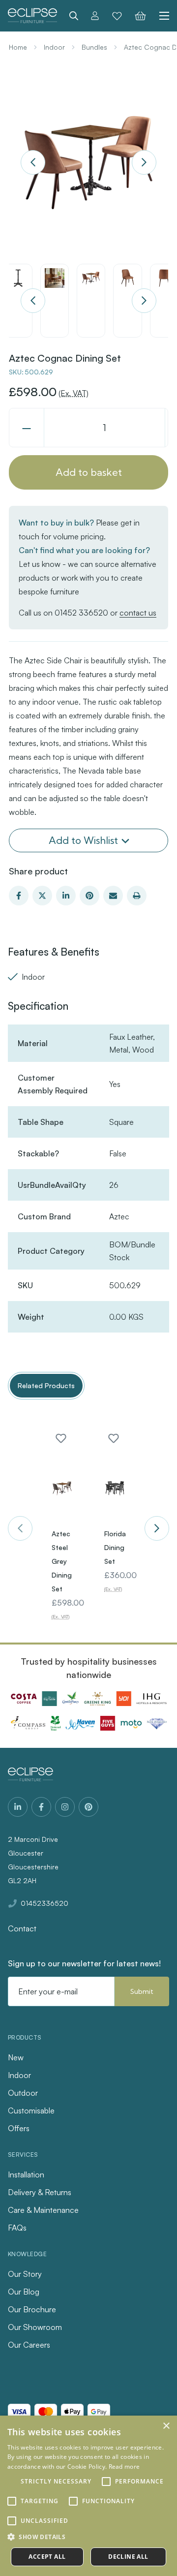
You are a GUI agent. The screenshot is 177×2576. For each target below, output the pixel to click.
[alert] (88, 2496)
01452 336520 (81, 613)
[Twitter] (42, 896)
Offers (19, 2128)
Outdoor (23, 2093)
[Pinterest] (89, 896)
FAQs (17, 2228)
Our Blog (24, 2292)
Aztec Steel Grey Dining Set (62, 1561)
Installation (26, 2174)
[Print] (137, 896)
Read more (124, 2467)
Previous (33, 162)
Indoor (19, 2075)
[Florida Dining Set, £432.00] (115, 1489)
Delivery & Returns (40, 2192)
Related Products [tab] (46, 1385)
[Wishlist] (117, 16)
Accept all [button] (47, 2557)
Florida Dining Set (115, 1547)
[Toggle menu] (161, 16)
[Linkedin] (66, 896)
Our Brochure (32, 2309)
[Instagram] (65, 1807)
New (16, 2057)
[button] (88, 2537)
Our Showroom (35, 2327)
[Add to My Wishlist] (61, 1438)
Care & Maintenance (43, 2210)
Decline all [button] (128, 2557)
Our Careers (29, 2345)
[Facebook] (19, 896)
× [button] (166, 2426)
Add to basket (89, 472)
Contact (22, 1928)
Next (144, 162)
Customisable (31, 2110)
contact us (138, 613)
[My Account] (95, 16)
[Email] (113, 896)
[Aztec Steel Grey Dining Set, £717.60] (62, 1489)
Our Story (25, 2274)
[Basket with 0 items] (140, 16)
